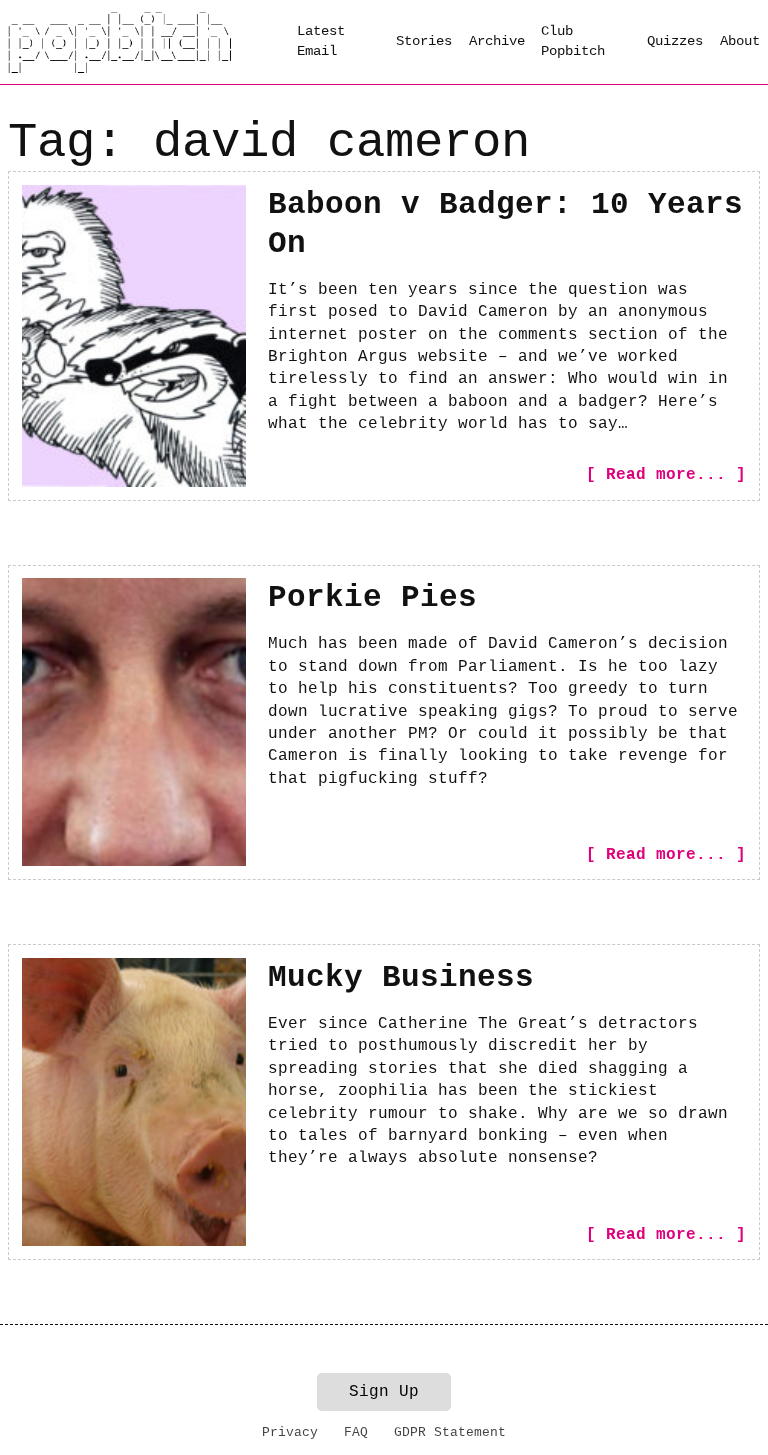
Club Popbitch (573, 41)
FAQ (356, 1432)
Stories (424, 41)
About (740, 41)
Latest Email (321, 41)
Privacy (290, 1432)
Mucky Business (401, 977)
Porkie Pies (372, 597)
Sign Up (384, 1392)
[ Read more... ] (666, 475)
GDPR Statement (450, 1432)
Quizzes (675, 41)
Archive (497, 41)
